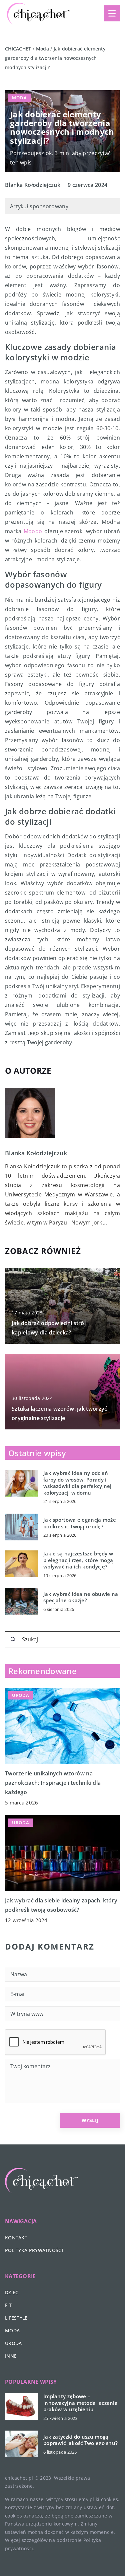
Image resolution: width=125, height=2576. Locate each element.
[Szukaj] (13, 1639)
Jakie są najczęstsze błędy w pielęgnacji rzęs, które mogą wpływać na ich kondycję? (78, 1560)
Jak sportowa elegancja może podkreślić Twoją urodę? (80, 1523)
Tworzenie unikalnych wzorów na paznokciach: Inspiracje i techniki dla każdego (53, 1783)
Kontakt (16, 2238)
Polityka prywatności (34, 2250)
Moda (19, 98)
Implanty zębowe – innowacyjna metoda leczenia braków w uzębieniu (80, 2403)
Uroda (13, 2343)
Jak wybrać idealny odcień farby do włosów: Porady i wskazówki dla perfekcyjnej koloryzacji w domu (77, 1483)
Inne (11, 2356)
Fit (8, 2305)
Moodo (33, 531)
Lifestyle (16, 2318)
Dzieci (12, 2292)
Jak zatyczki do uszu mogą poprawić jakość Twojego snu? (80, 2440)
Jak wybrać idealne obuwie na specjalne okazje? (81, 1597)
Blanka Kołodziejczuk (33, 185)
